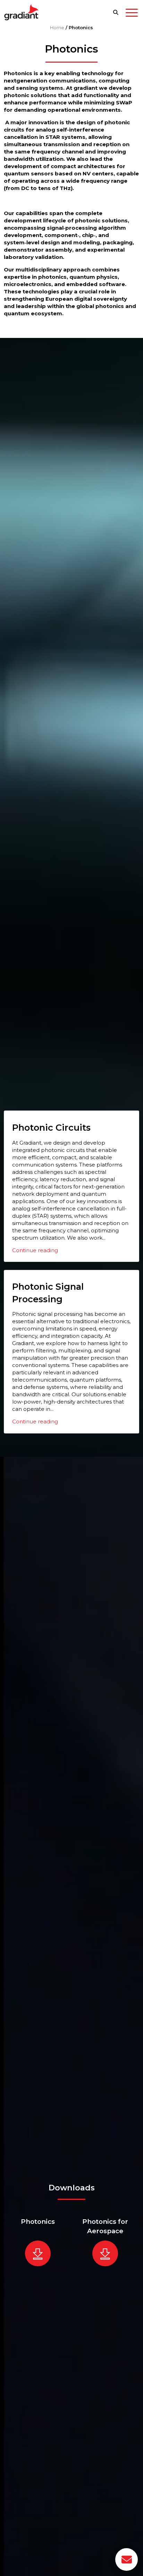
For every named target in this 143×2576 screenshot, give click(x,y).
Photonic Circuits (51, 1127)
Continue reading (35, 1250)
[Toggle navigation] (132, 14)
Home (57, 27)
